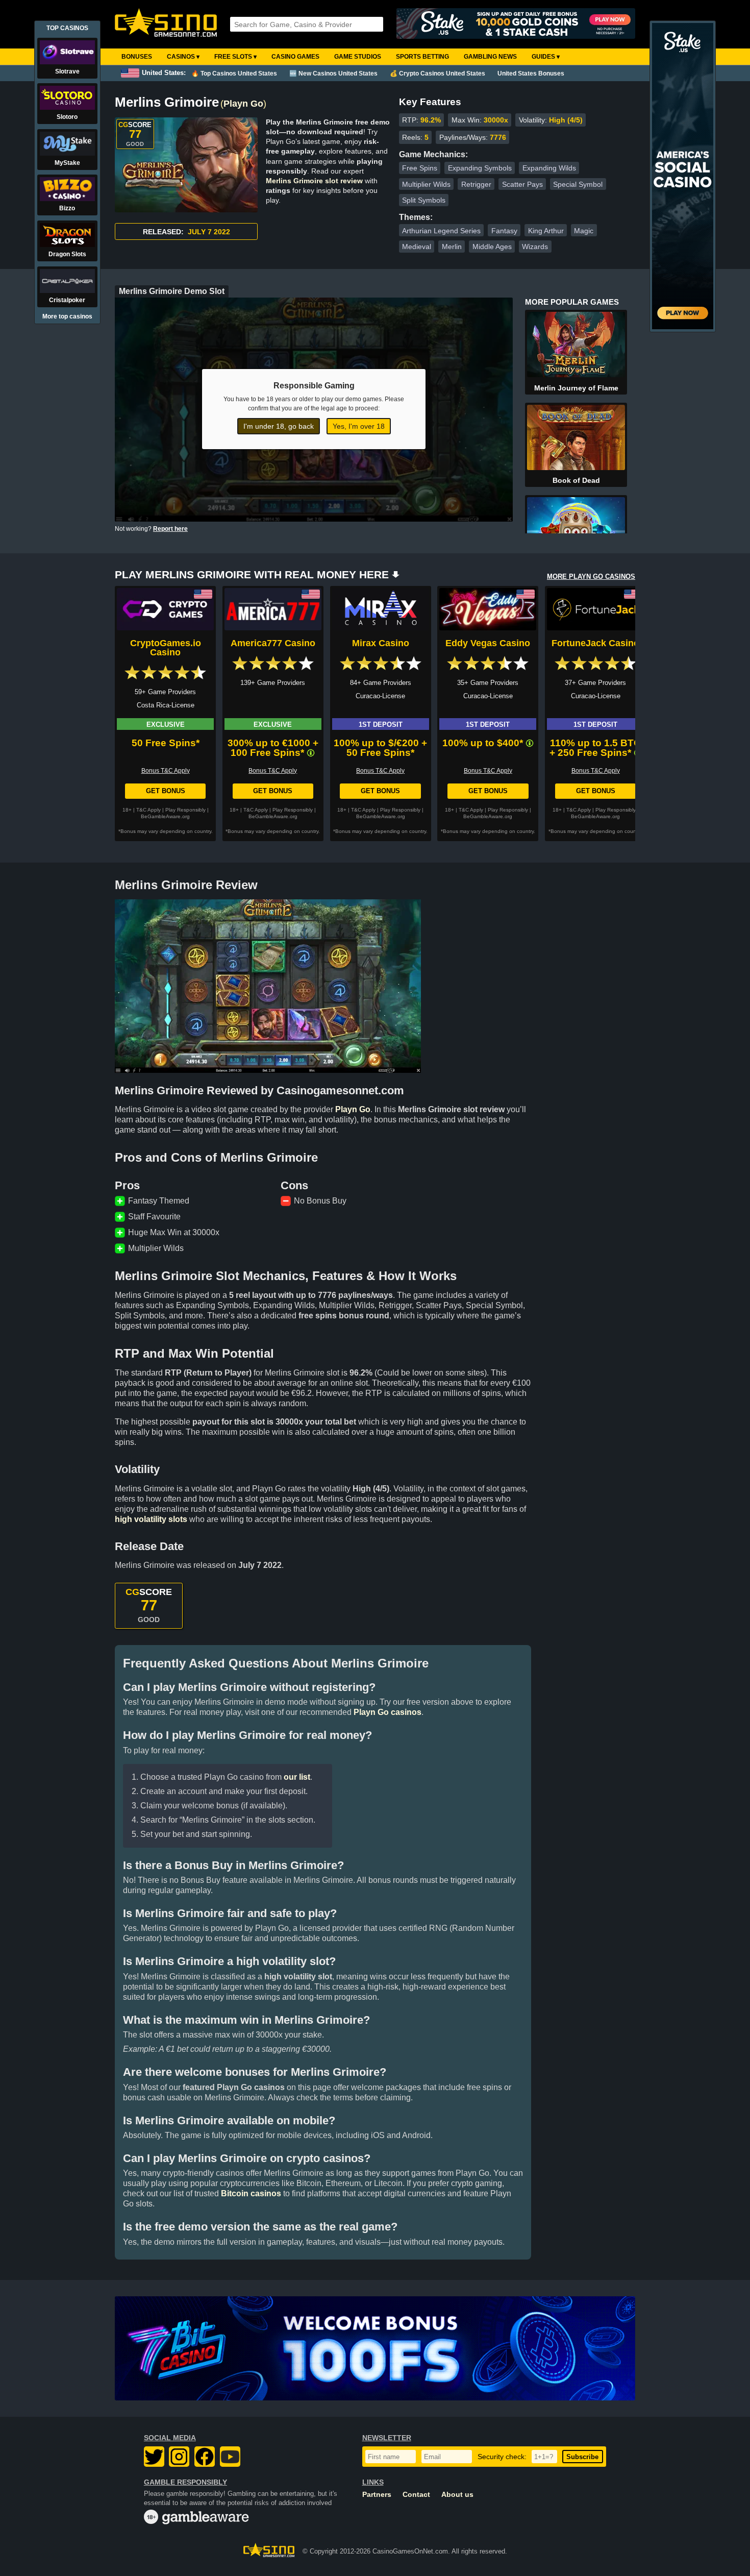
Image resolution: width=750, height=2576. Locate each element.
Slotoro (67, 117)
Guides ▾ (546, 57)
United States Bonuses (531, 73)
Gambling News (490, 57)
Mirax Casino (381, 643)
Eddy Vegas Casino (488, 643)
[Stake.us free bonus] (516, 24)
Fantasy (504, 231)
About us (457, 2495)
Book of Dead (576, 480)
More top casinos (67, 316)
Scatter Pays (522, 184)
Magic (584, 231)
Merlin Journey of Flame (576, 388)
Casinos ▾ (183, 57)
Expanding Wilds (549, 168)
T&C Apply (148, 810)
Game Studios (358, 57)
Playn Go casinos (387, 1712)
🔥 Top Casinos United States (234, 73)
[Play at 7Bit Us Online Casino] (375, 2348)
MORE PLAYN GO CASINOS (591, 576)
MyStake (67, 163)
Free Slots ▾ (235, 57)
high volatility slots (151, 1519)
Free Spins (420, 168)
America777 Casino (273, 643)
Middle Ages (492, 247)
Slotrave (67, 71)
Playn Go (243, 104)
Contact (416, 2495)
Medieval (417, 247)
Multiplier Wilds (426, 184)
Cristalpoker (67, 300)
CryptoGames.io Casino (166, 648)
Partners (377, 2495)
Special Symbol (578, 184)
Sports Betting (422, 57)
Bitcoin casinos (251, 2193)
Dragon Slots (67, 254)
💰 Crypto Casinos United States (437, 73)
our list (297, 1777)
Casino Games (295, 57)
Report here (170, 529)
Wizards (535, 247)
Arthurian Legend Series (441, 231)
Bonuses (137, 57)
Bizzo (67, 208)
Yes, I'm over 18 (359, 426)
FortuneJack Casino (595, 643)
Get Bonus (166, 791)
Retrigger (476, 184)
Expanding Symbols (480, 168)
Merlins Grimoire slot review (314, 181)
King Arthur (546, 231)
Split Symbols (424, 200)
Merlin (452, 247)
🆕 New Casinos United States (333, 73)
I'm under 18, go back (279, 426)
